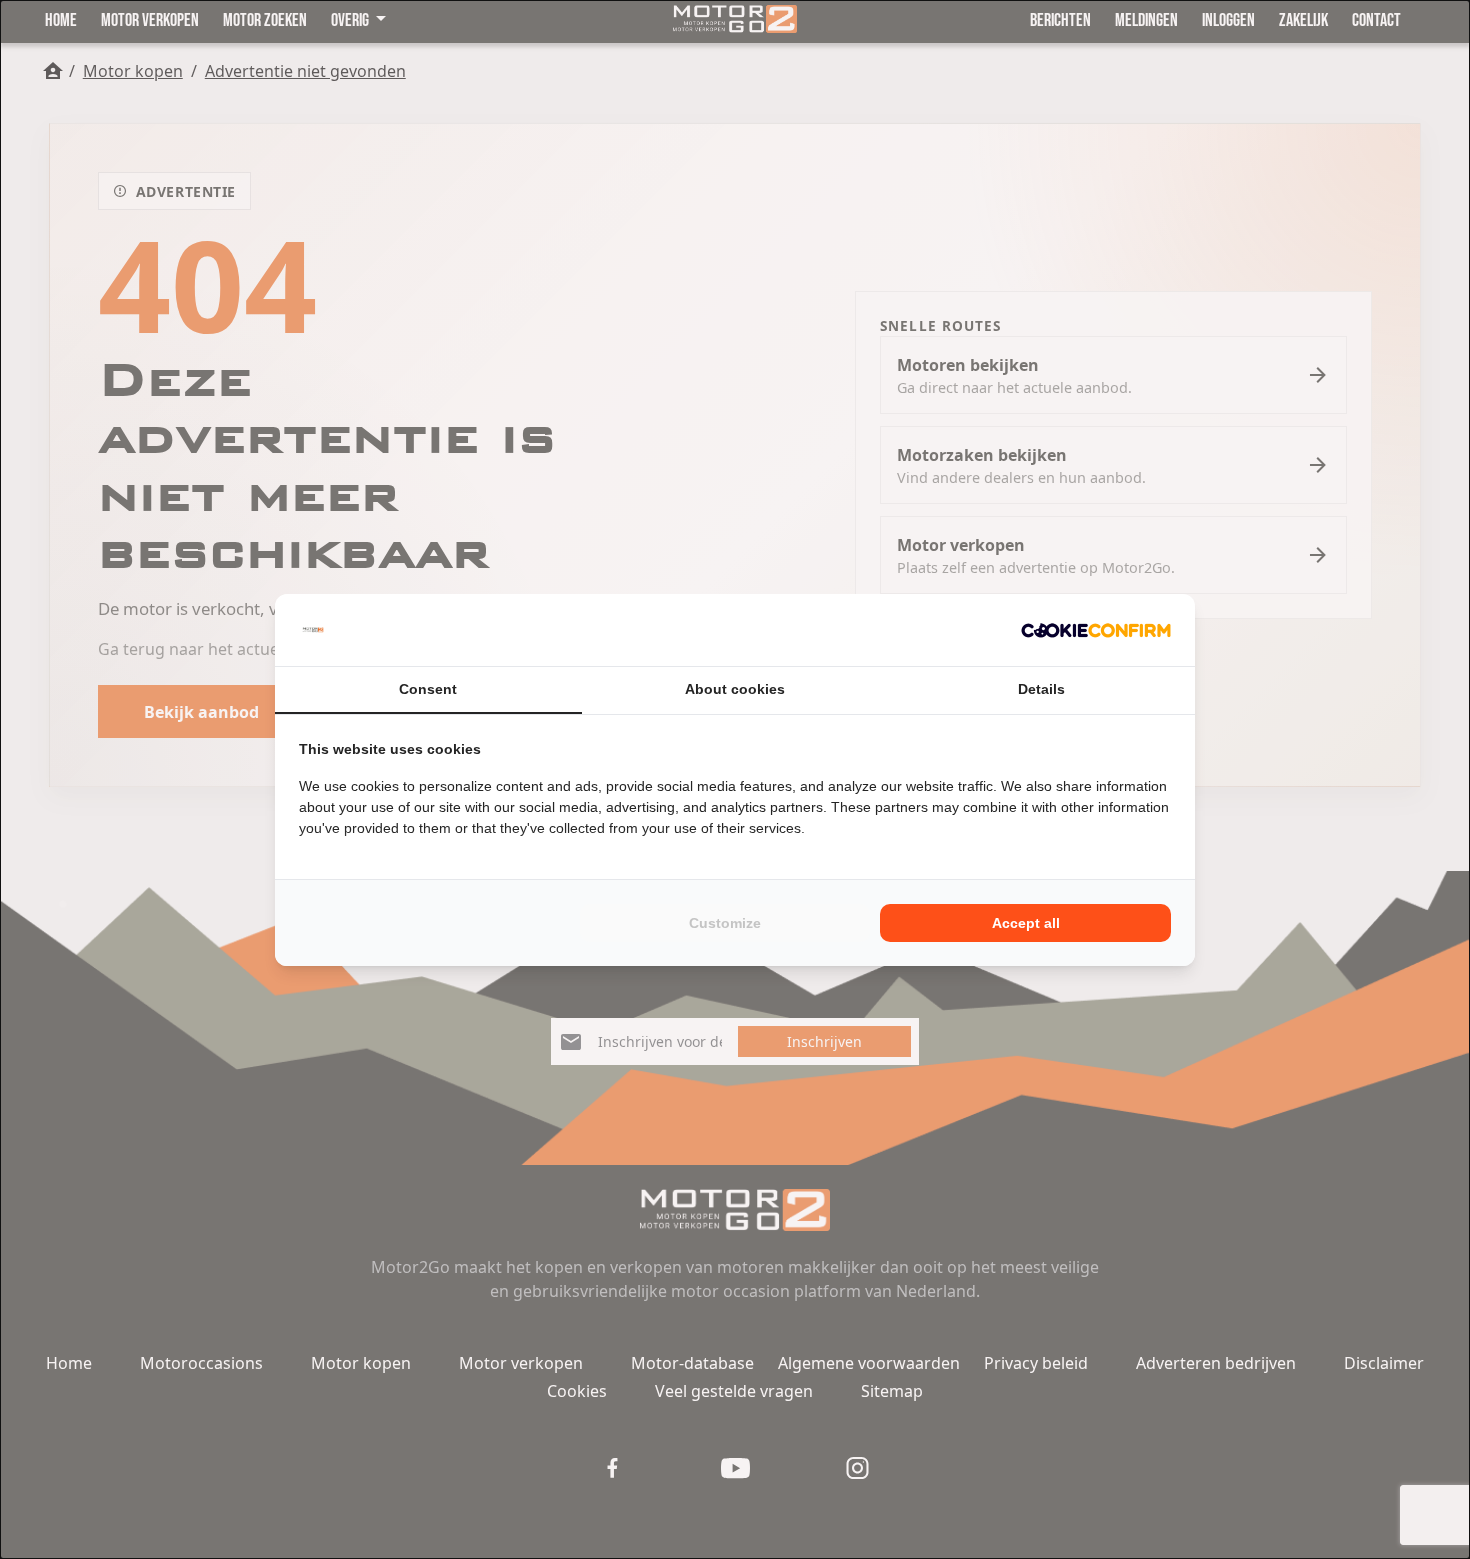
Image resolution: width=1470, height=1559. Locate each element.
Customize (725, 923)
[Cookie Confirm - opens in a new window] (1096, 630)
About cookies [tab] (735, 689)
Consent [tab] (428, 689)
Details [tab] (1041, 689)
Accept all (1026, 923)
